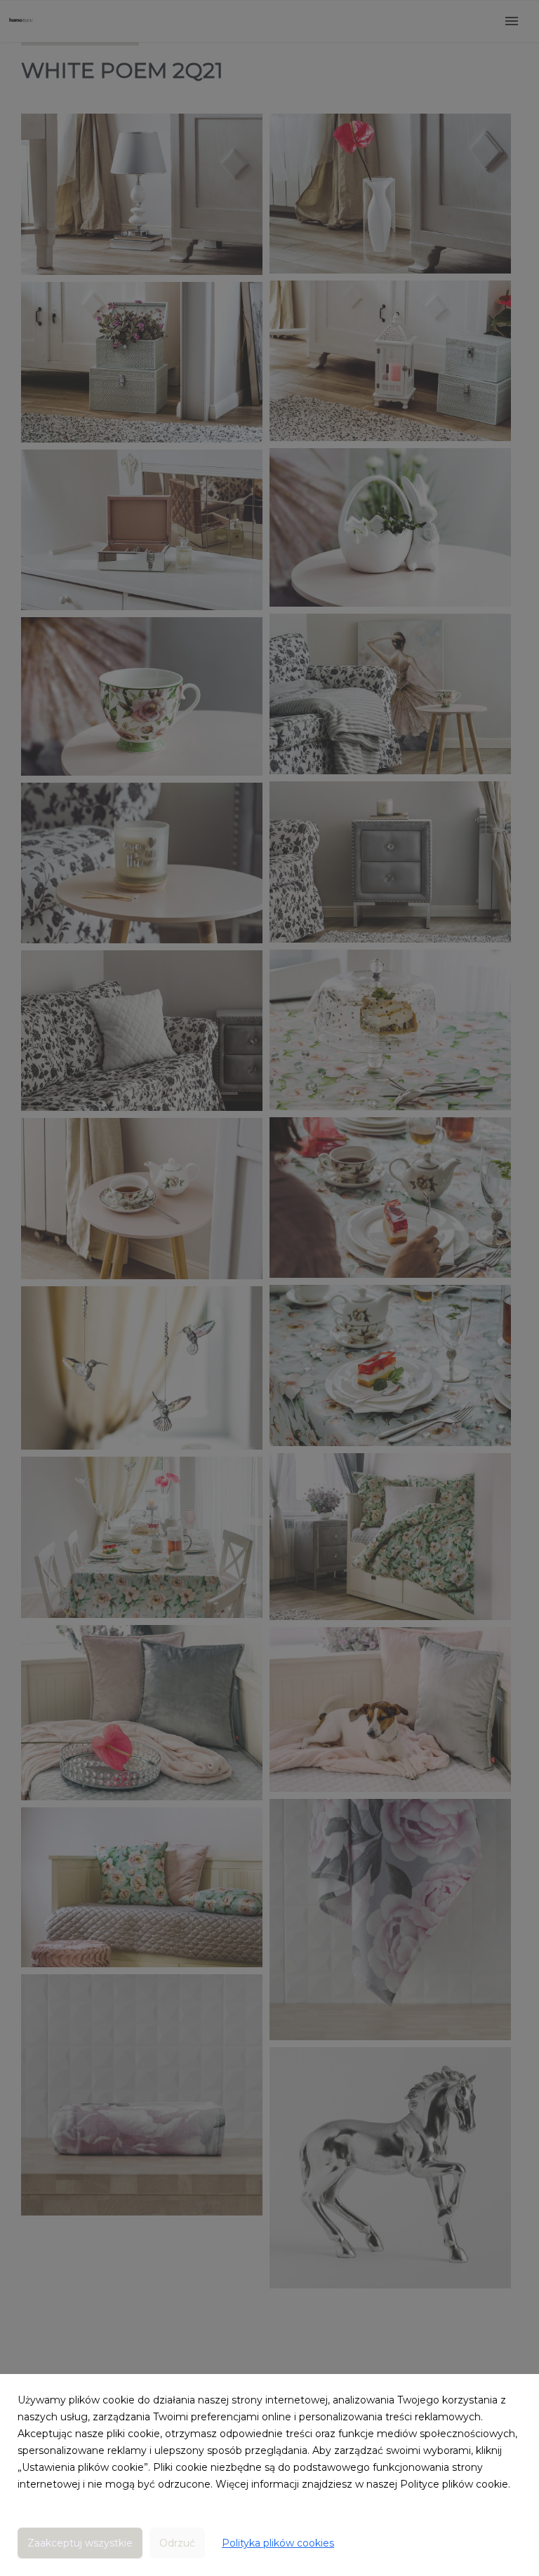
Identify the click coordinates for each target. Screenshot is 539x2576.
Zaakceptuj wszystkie (80, 2543)
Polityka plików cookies (278, 2543)
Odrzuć (177, 2543)
